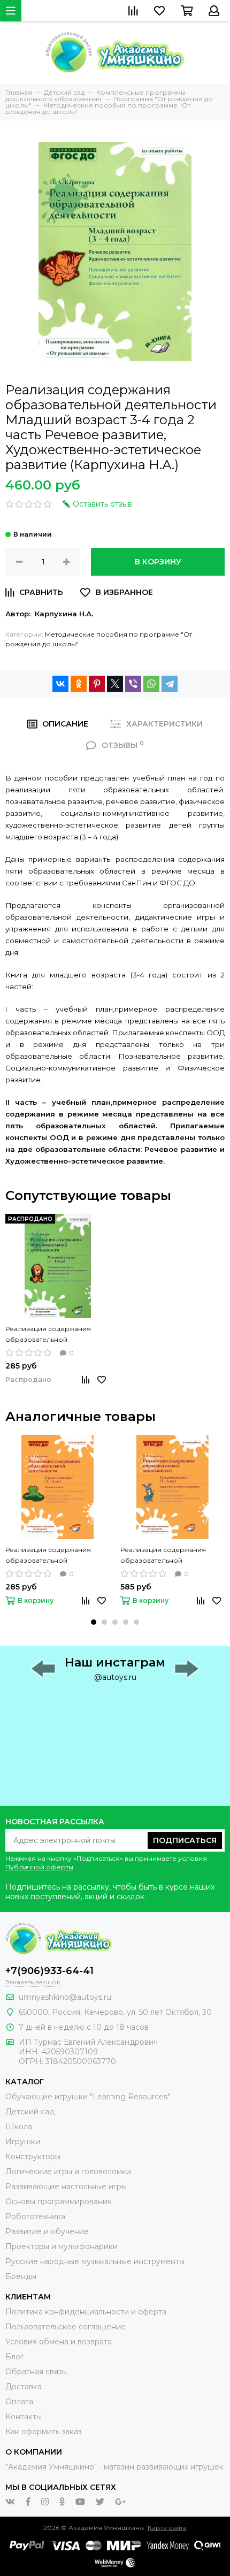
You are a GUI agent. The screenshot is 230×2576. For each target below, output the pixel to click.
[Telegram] (170, 684)
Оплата (19, 2402)
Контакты (24, 2417)
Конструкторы (33, 2157)
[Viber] (133, 684)
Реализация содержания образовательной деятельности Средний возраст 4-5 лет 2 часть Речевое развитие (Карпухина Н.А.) (57, 1556)
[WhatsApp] (151, 684)
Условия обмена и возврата (59, 2342)
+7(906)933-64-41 (49, 1971)
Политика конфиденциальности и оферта (86, 2312)
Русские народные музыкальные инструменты (95, 2261)
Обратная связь (36, 2372)
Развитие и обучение (47, 2231)
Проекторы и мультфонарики (62, 2246)
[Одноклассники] (79, 684)
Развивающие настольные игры (66, 2187)
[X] (115, 684)
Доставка (24, 2387)
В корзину (158, 562)
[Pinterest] (97, 684)
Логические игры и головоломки (68, 2172)
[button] (94, 1622)
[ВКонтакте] (60, 684)
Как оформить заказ (44, 2432)
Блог (14, 2357)
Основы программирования (59, 2202)
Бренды (21, 2276)
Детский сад (30, 2112)
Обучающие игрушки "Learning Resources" (88, 2097)
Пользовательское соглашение (66, 2327)
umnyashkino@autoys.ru (65, 1997)
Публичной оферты (39, 1867)
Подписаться (185, 1840)
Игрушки (23, 2142)
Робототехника (35, 2216)
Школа (19, 2127)
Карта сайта (167, 2528)
